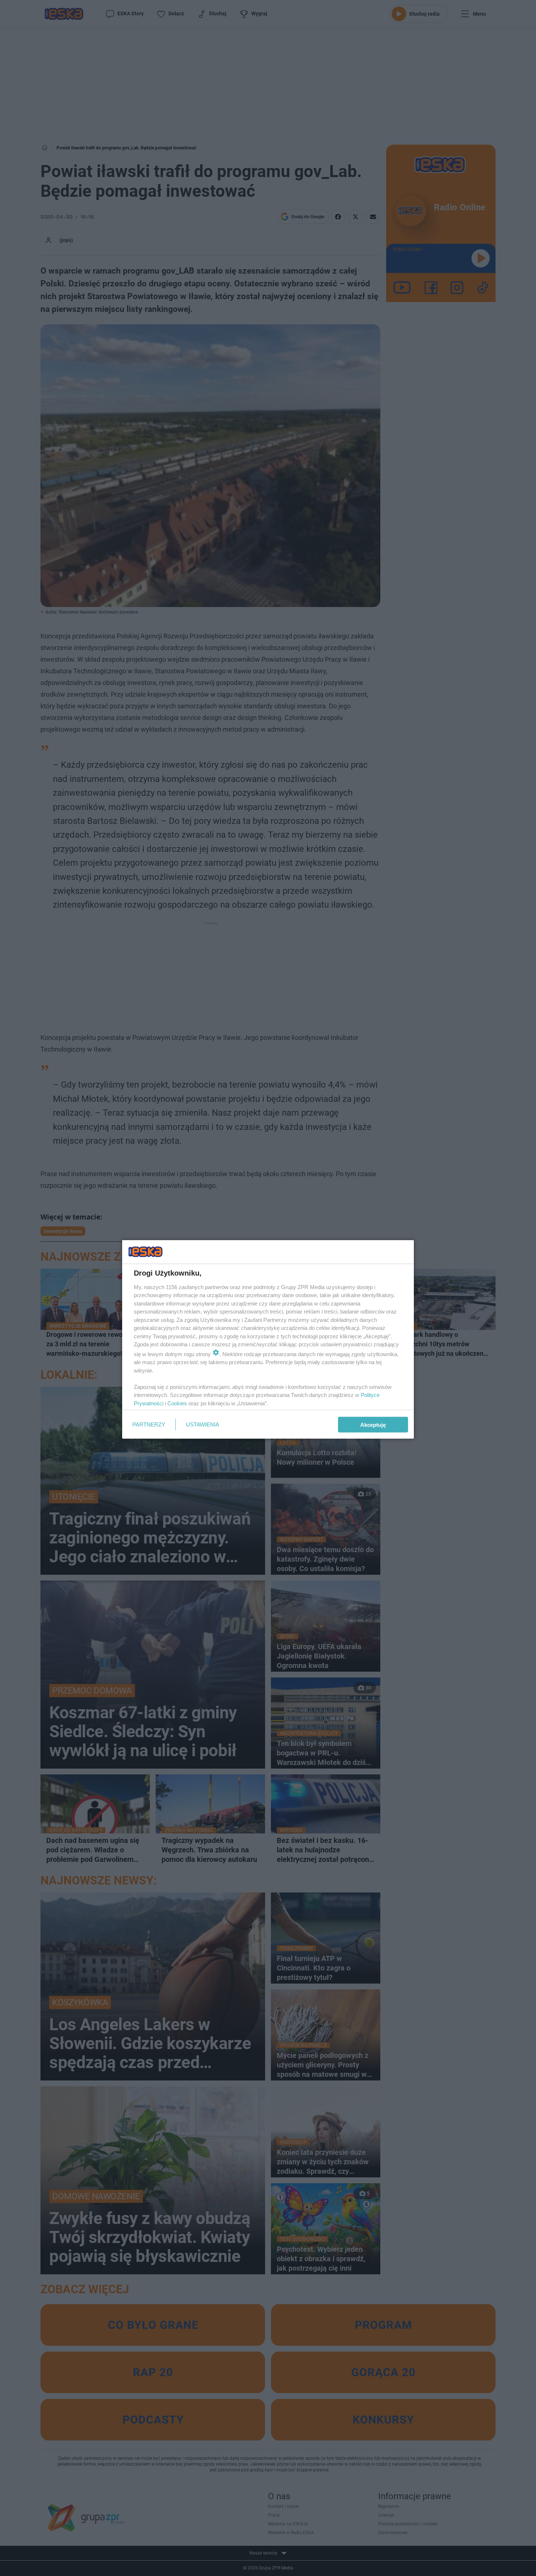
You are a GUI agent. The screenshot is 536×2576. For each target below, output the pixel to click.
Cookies (177, 1403)
